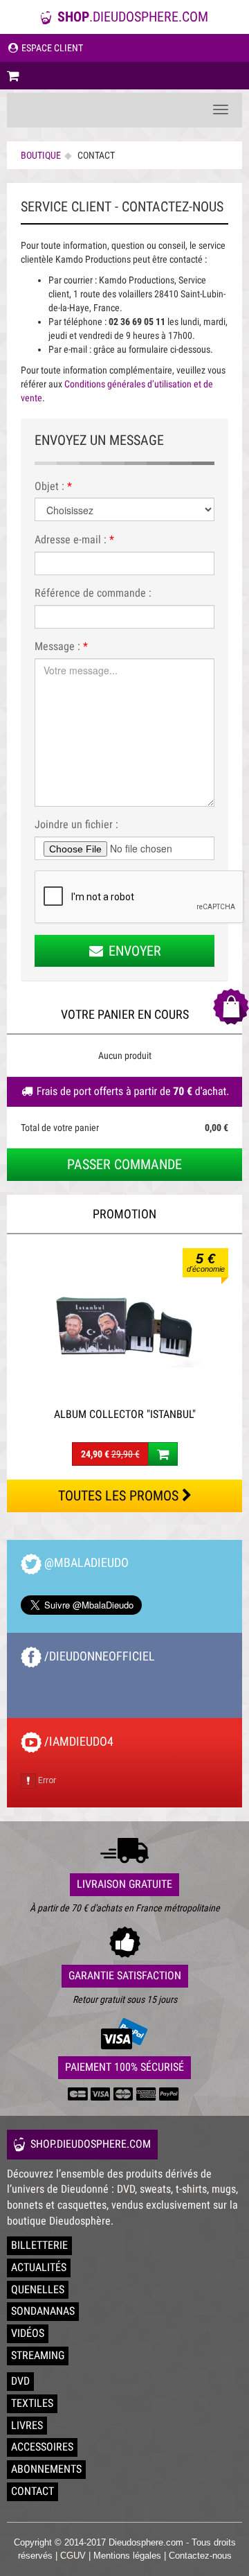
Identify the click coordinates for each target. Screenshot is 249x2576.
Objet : (53, 486)
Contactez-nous (200, 2556)
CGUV (73, 2556)
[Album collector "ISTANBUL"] (124, 1324)
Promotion (124, 1214)
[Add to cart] (163, 1454)
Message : (61, 646)
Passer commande (124, 1164)
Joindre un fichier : (76, 824)
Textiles (32, 2403)
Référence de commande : (93, 593)
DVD (20, 2381)
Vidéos (28, 2333)
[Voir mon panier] (124, 76)
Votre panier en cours (125, 1014)
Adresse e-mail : (74, 540)
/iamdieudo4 (77, 1741)
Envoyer (133, 951)
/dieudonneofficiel (98, 1656)
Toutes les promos (120, 1496)
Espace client (51, 48)
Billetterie (39, 2245)
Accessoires (42, 2447)
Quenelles (38, 2289)
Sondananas (43, 2311)
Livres (27, 2425)
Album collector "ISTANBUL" (125, 1414)
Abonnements (46, 2469)
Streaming (38, 2355)
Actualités (39, 2267)
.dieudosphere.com (133, 17)
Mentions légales (127, 2556)
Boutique (41, 155)
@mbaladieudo (85, 1562)
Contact (33, 2491)
